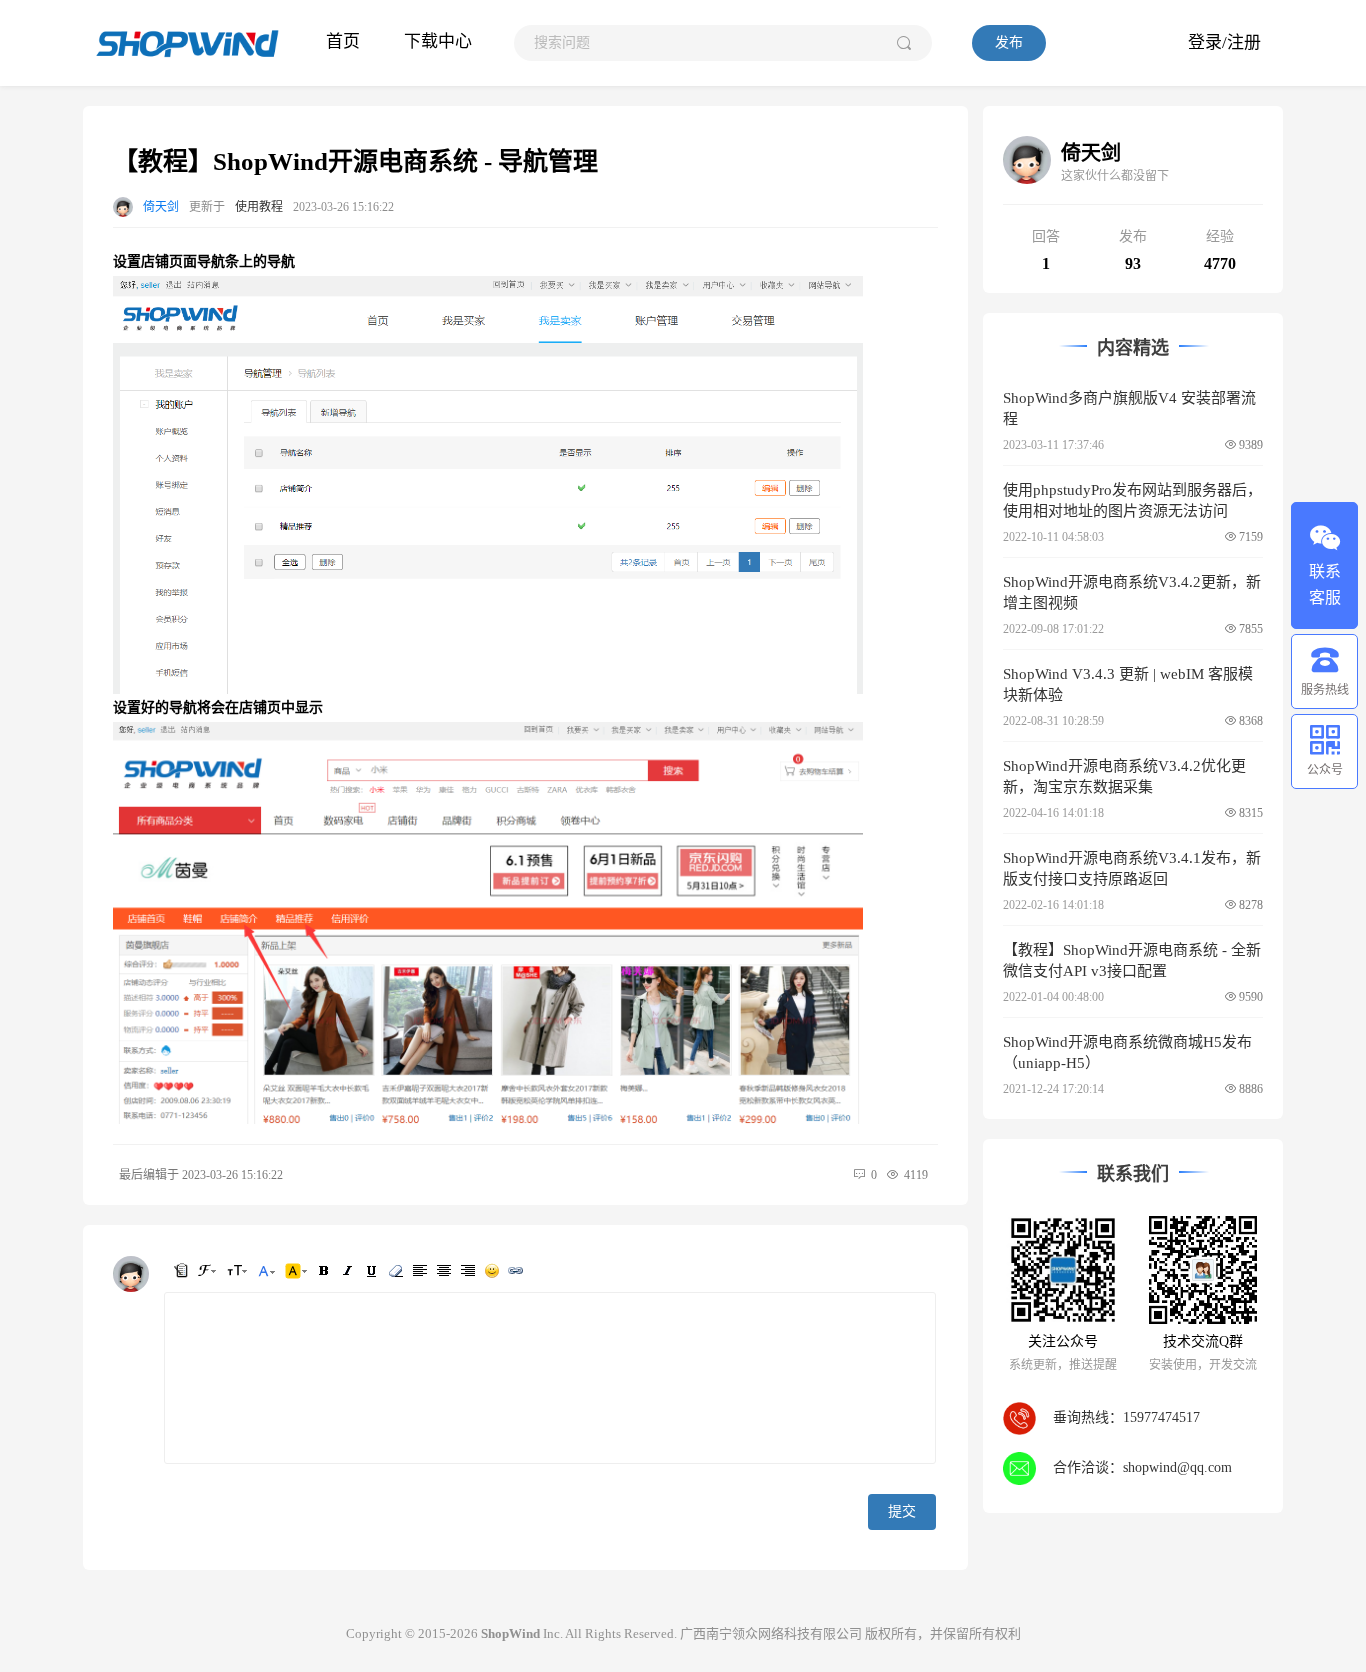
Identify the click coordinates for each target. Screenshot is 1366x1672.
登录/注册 (1224, 42)
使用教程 (259, 207)
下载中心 (438, 41)
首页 (343, 41)
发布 (1009, 42)
